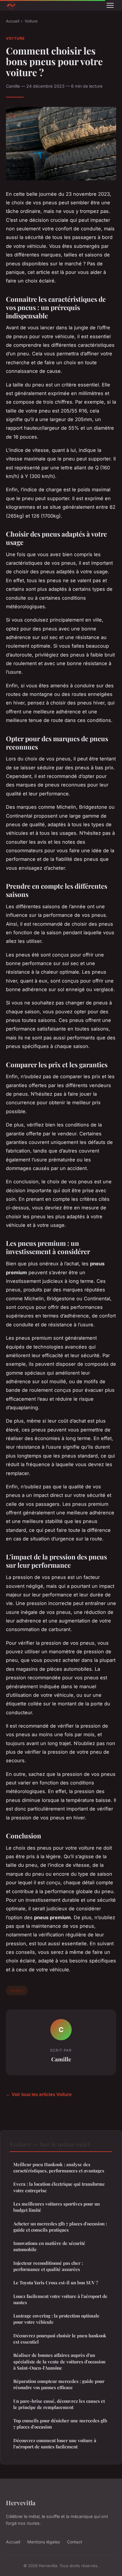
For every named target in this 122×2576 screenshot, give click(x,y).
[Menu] (110, 5)
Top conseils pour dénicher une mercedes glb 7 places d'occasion (60, 2424)
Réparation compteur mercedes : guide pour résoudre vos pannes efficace (59, 2384)
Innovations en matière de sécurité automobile (49, 2246)
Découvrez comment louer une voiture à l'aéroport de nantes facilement (55, 2443)
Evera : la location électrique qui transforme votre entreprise (59, 2187)
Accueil (13, 21)
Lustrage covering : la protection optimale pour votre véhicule (56, 2319)
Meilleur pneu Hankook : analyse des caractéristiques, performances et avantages (59, 2167)
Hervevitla (21, 2503)
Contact (75, 2542)
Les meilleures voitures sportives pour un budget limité (57, 2207)
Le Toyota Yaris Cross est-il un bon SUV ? (56, 2283)
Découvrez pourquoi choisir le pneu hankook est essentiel (60, 2339)
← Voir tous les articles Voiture (39, 2094)
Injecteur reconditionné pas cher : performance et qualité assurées (48, 2266)
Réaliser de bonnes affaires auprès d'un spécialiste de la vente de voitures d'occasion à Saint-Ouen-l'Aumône (59, 2361)
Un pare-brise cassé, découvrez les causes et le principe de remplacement (59, 2404)
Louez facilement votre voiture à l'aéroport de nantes (60, 2299)
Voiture (31, 21)
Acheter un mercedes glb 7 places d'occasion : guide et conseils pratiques (60, 2227)
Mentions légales (44, 2542)
